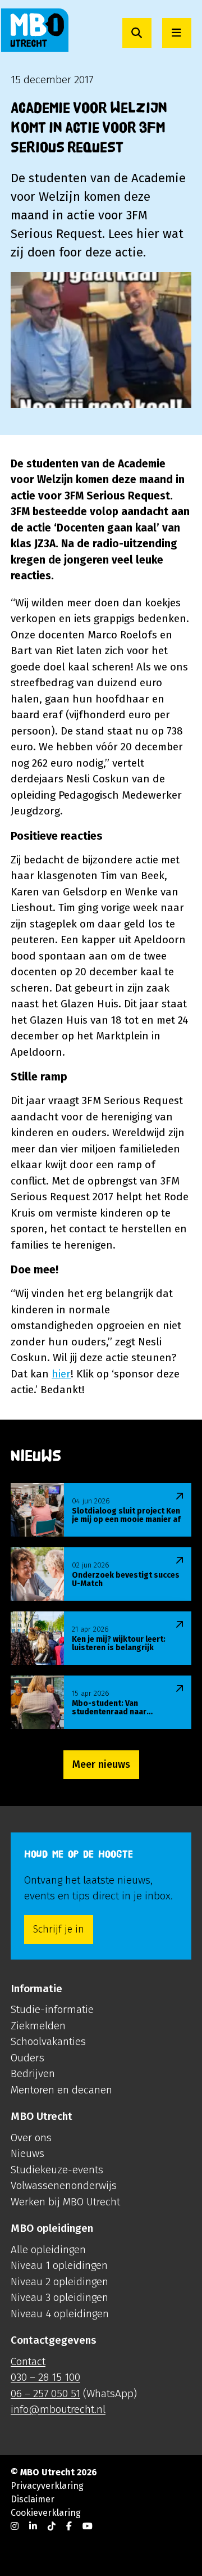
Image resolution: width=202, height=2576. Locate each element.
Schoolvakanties (48, 2041)
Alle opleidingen (48, 2250)
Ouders (27, 2058)
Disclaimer (33, 2499)
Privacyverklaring (47, 2486)
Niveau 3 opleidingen (59, 2297)
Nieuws (27, 2153)
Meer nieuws (101, 1764)
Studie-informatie (52, 2009)
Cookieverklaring (46, 2513)
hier (61, 1374)
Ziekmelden (38, 2026)
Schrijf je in (59, 1929)
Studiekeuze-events (57, 2170)
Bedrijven (33, 2073)
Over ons (31, 2138)
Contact (28, 2361)
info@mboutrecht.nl (58, 2409)
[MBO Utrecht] (34, 30)
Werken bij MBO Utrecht (65, 2202)
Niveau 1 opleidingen (59, 2265)
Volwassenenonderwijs (64, 2185)
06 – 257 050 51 (45, 2393)
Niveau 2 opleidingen (59, 2282)
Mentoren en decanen (61, 2090)
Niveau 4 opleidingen (60, 2314)
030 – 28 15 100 (45, 2377)
